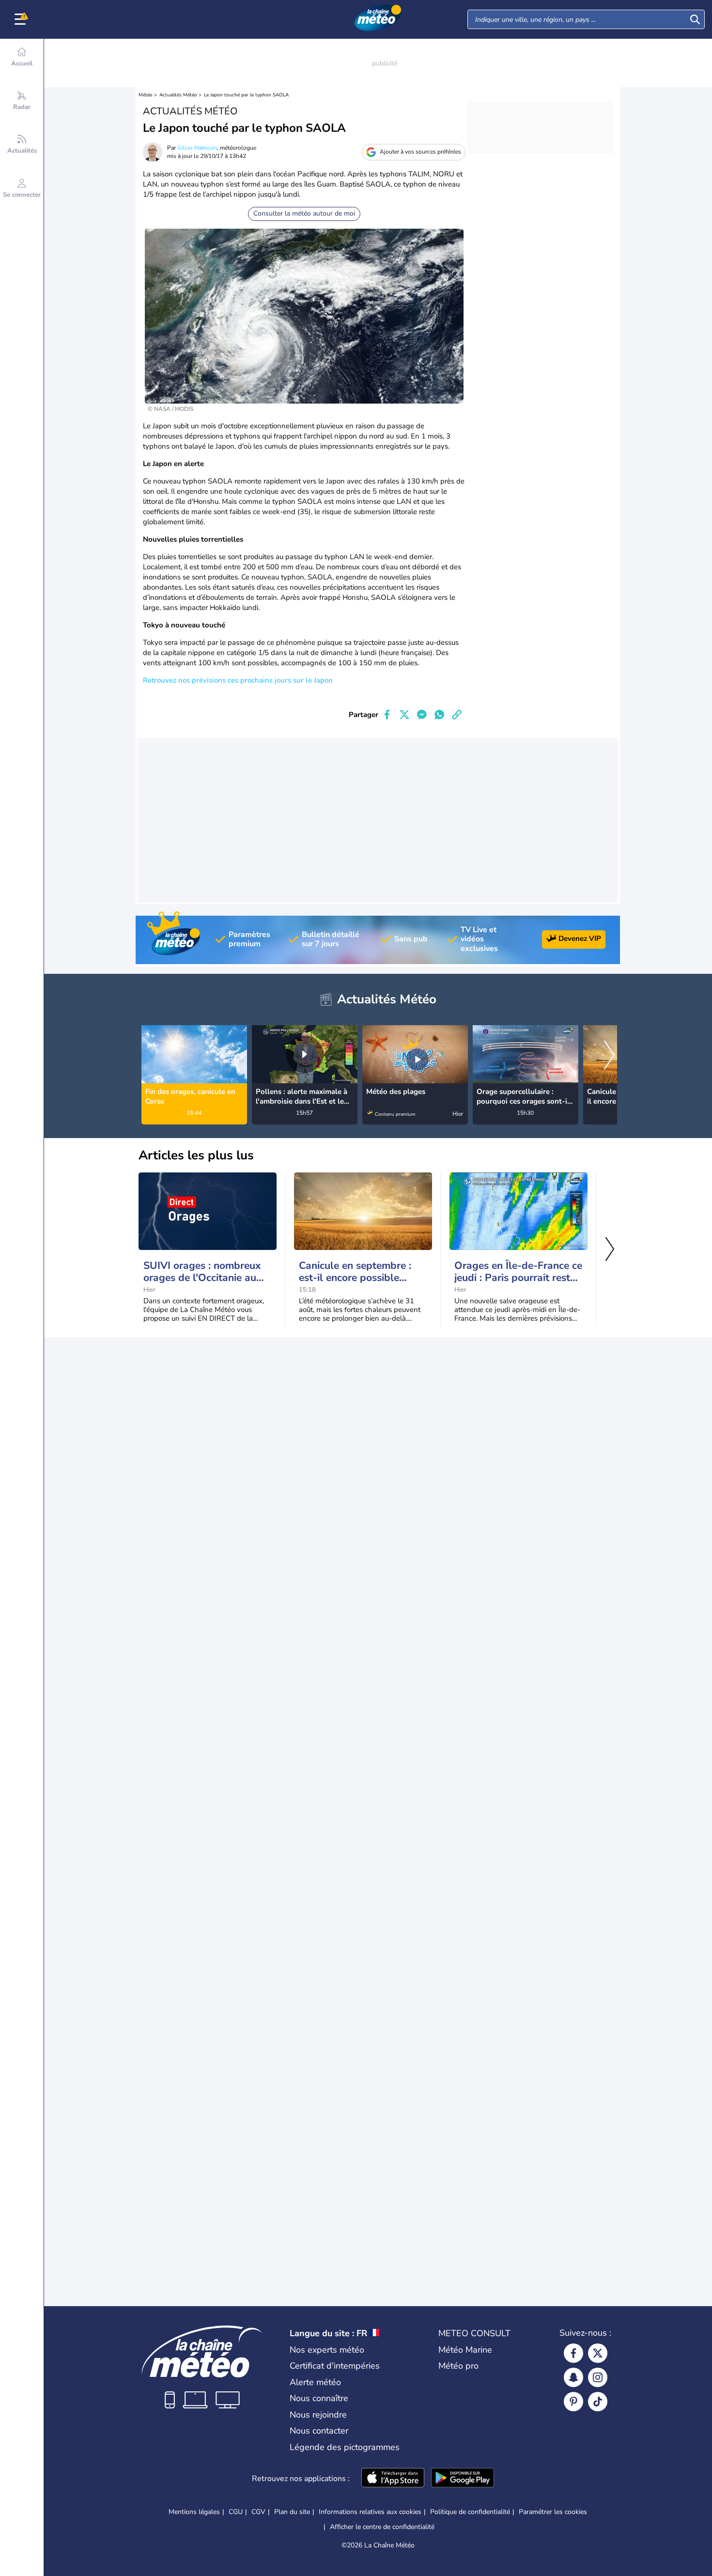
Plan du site (292, 2512)
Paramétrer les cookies (553, 2512)
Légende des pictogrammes (345, 2447)
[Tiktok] (598, 2402)
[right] (609, 1056)
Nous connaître (319, 2398)
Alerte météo (315, 2382)
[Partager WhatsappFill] (439, 715)
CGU (236, 2512)
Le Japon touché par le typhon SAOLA (246, 95)
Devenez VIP (580, 938)
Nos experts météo (327, 2350)
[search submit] (695, 19)
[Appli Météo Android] (463, 2479)
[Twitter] (598, 2353)
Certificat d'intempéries (335, 2366)
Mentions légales (194, 2512)
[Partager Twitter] (404, 715)
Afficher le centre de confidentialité (382, 2527)
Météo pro (458, 2366)
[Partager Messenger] (422, 715)
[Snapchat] (573, 2377)
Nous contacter (319, 2431)
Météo (146, 95)
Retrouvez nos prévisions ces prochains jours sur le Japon (238, 680)
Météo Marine (465, 2350)
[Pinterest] (573, 2402)
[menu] (22, 19)
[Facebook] (573, 2353)
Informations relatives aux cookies (370, 2512)
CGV (258, 2512)
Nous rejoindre (318, 2415)
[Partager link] (457, 715)
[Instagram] (598, 2377)
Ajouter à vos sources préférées (420, 152)
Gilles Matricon (197, 148)
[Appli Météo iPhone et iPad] (393, 2479)
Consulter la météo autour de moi (304, 213)
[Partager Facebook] (387, 715)
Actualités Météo (178, 95)
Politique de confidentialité (470, 2512)
